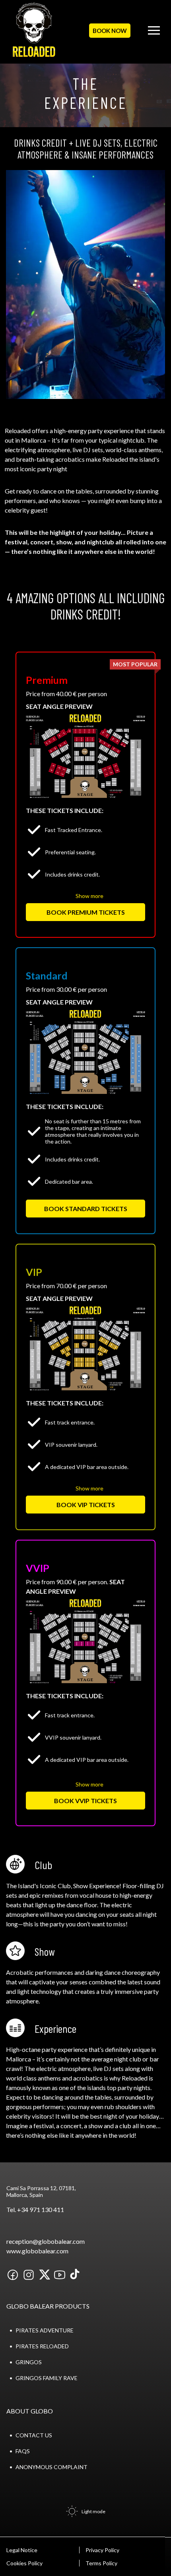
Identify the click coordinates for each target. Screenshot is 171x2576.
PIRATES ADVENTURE (45, 2330)
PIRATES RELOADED (42, 2346)
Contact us (34, 2435)
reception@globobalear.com (46, 2241)
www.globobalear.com (37, 2251)
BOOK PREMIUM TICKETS (86, 912)
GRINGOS (29, 2362)
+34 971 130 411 (41, 2209)
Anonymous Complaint (51, 2467)
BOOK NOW (110, 31)
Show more (89, 896)
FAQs (23, 2451)
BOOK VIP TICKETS (86, 1505)
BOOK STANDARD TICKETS (86, 1209)
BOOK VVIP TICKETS (85, 1801)
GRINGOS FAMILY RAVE (47, 2378)
